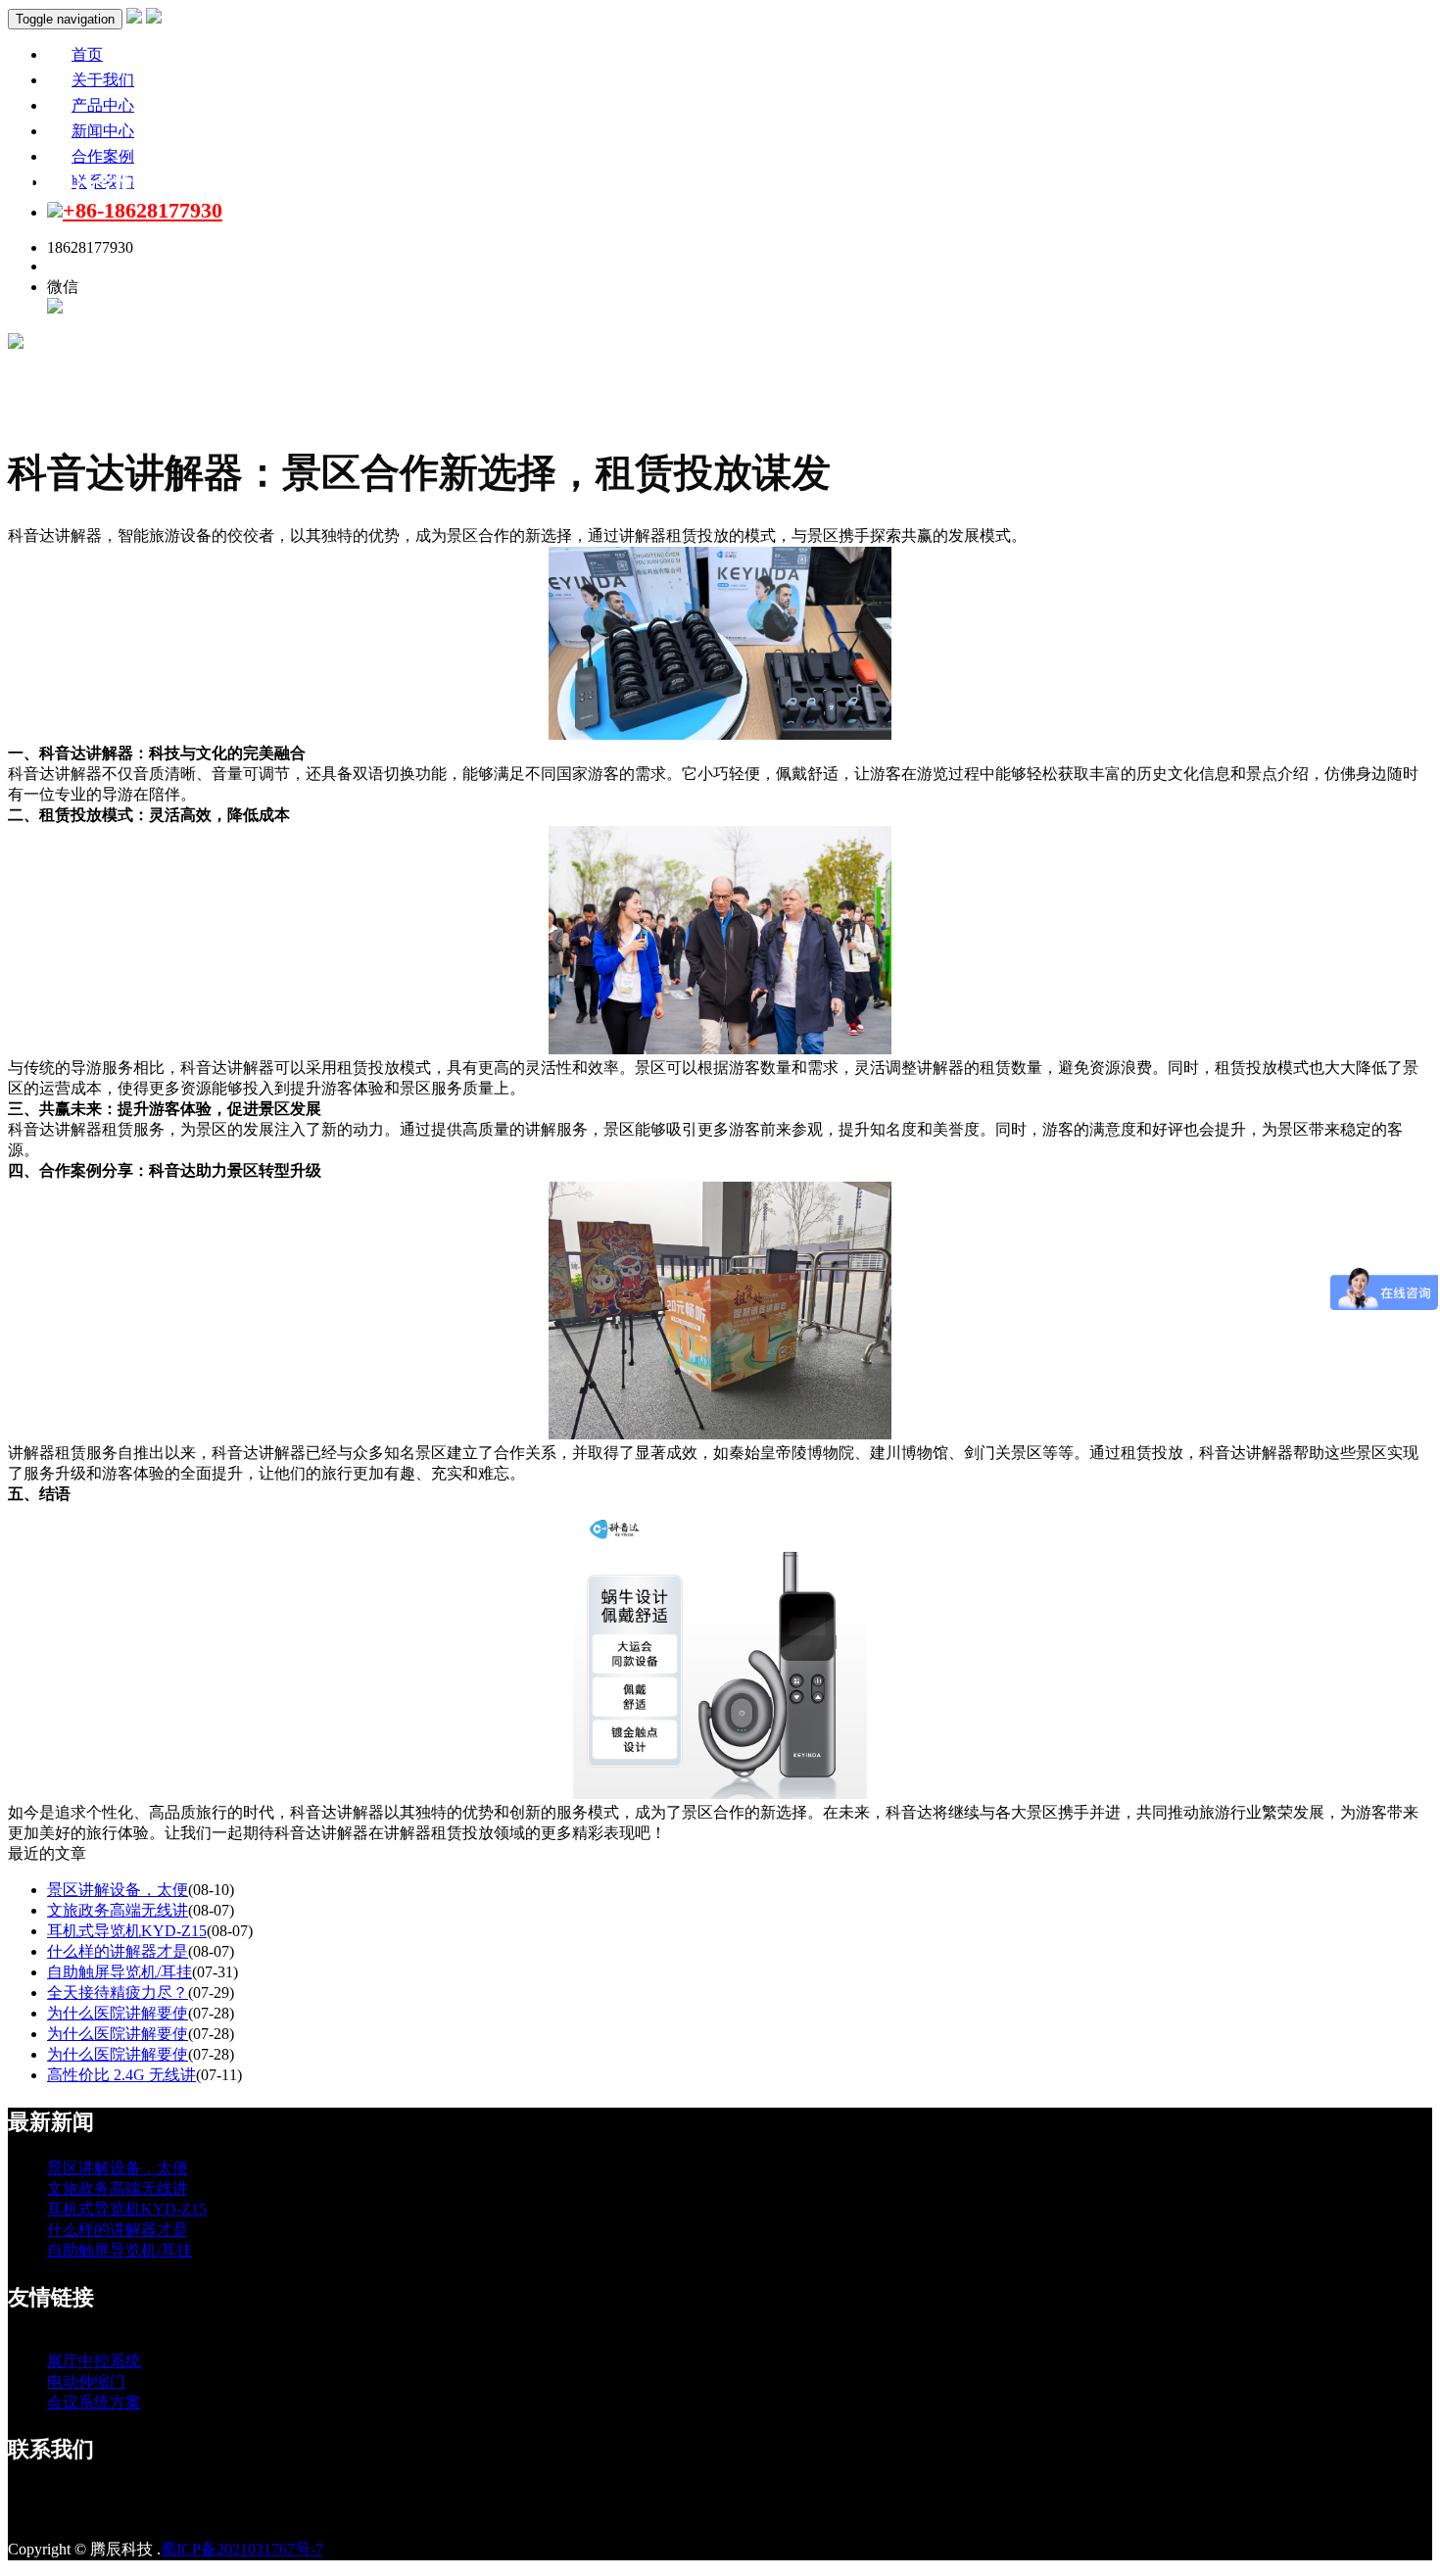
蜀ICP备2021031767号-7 (242, 2549)
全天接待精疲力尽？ (118, 1993)
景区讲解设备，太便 (118, 1890)
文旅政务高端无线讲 (118, 1910)
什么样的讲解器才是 (118, 1951)
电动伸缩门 (86, 2382)
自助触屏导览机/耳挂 (120, 1972)
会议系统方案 (94, 2402)
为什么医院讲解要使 (118, 2013)
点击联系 (78, 266)
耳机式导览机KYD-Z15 (127, 1931)
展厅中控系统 (94, 2361)
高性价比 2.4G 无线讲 (121, 2075)
